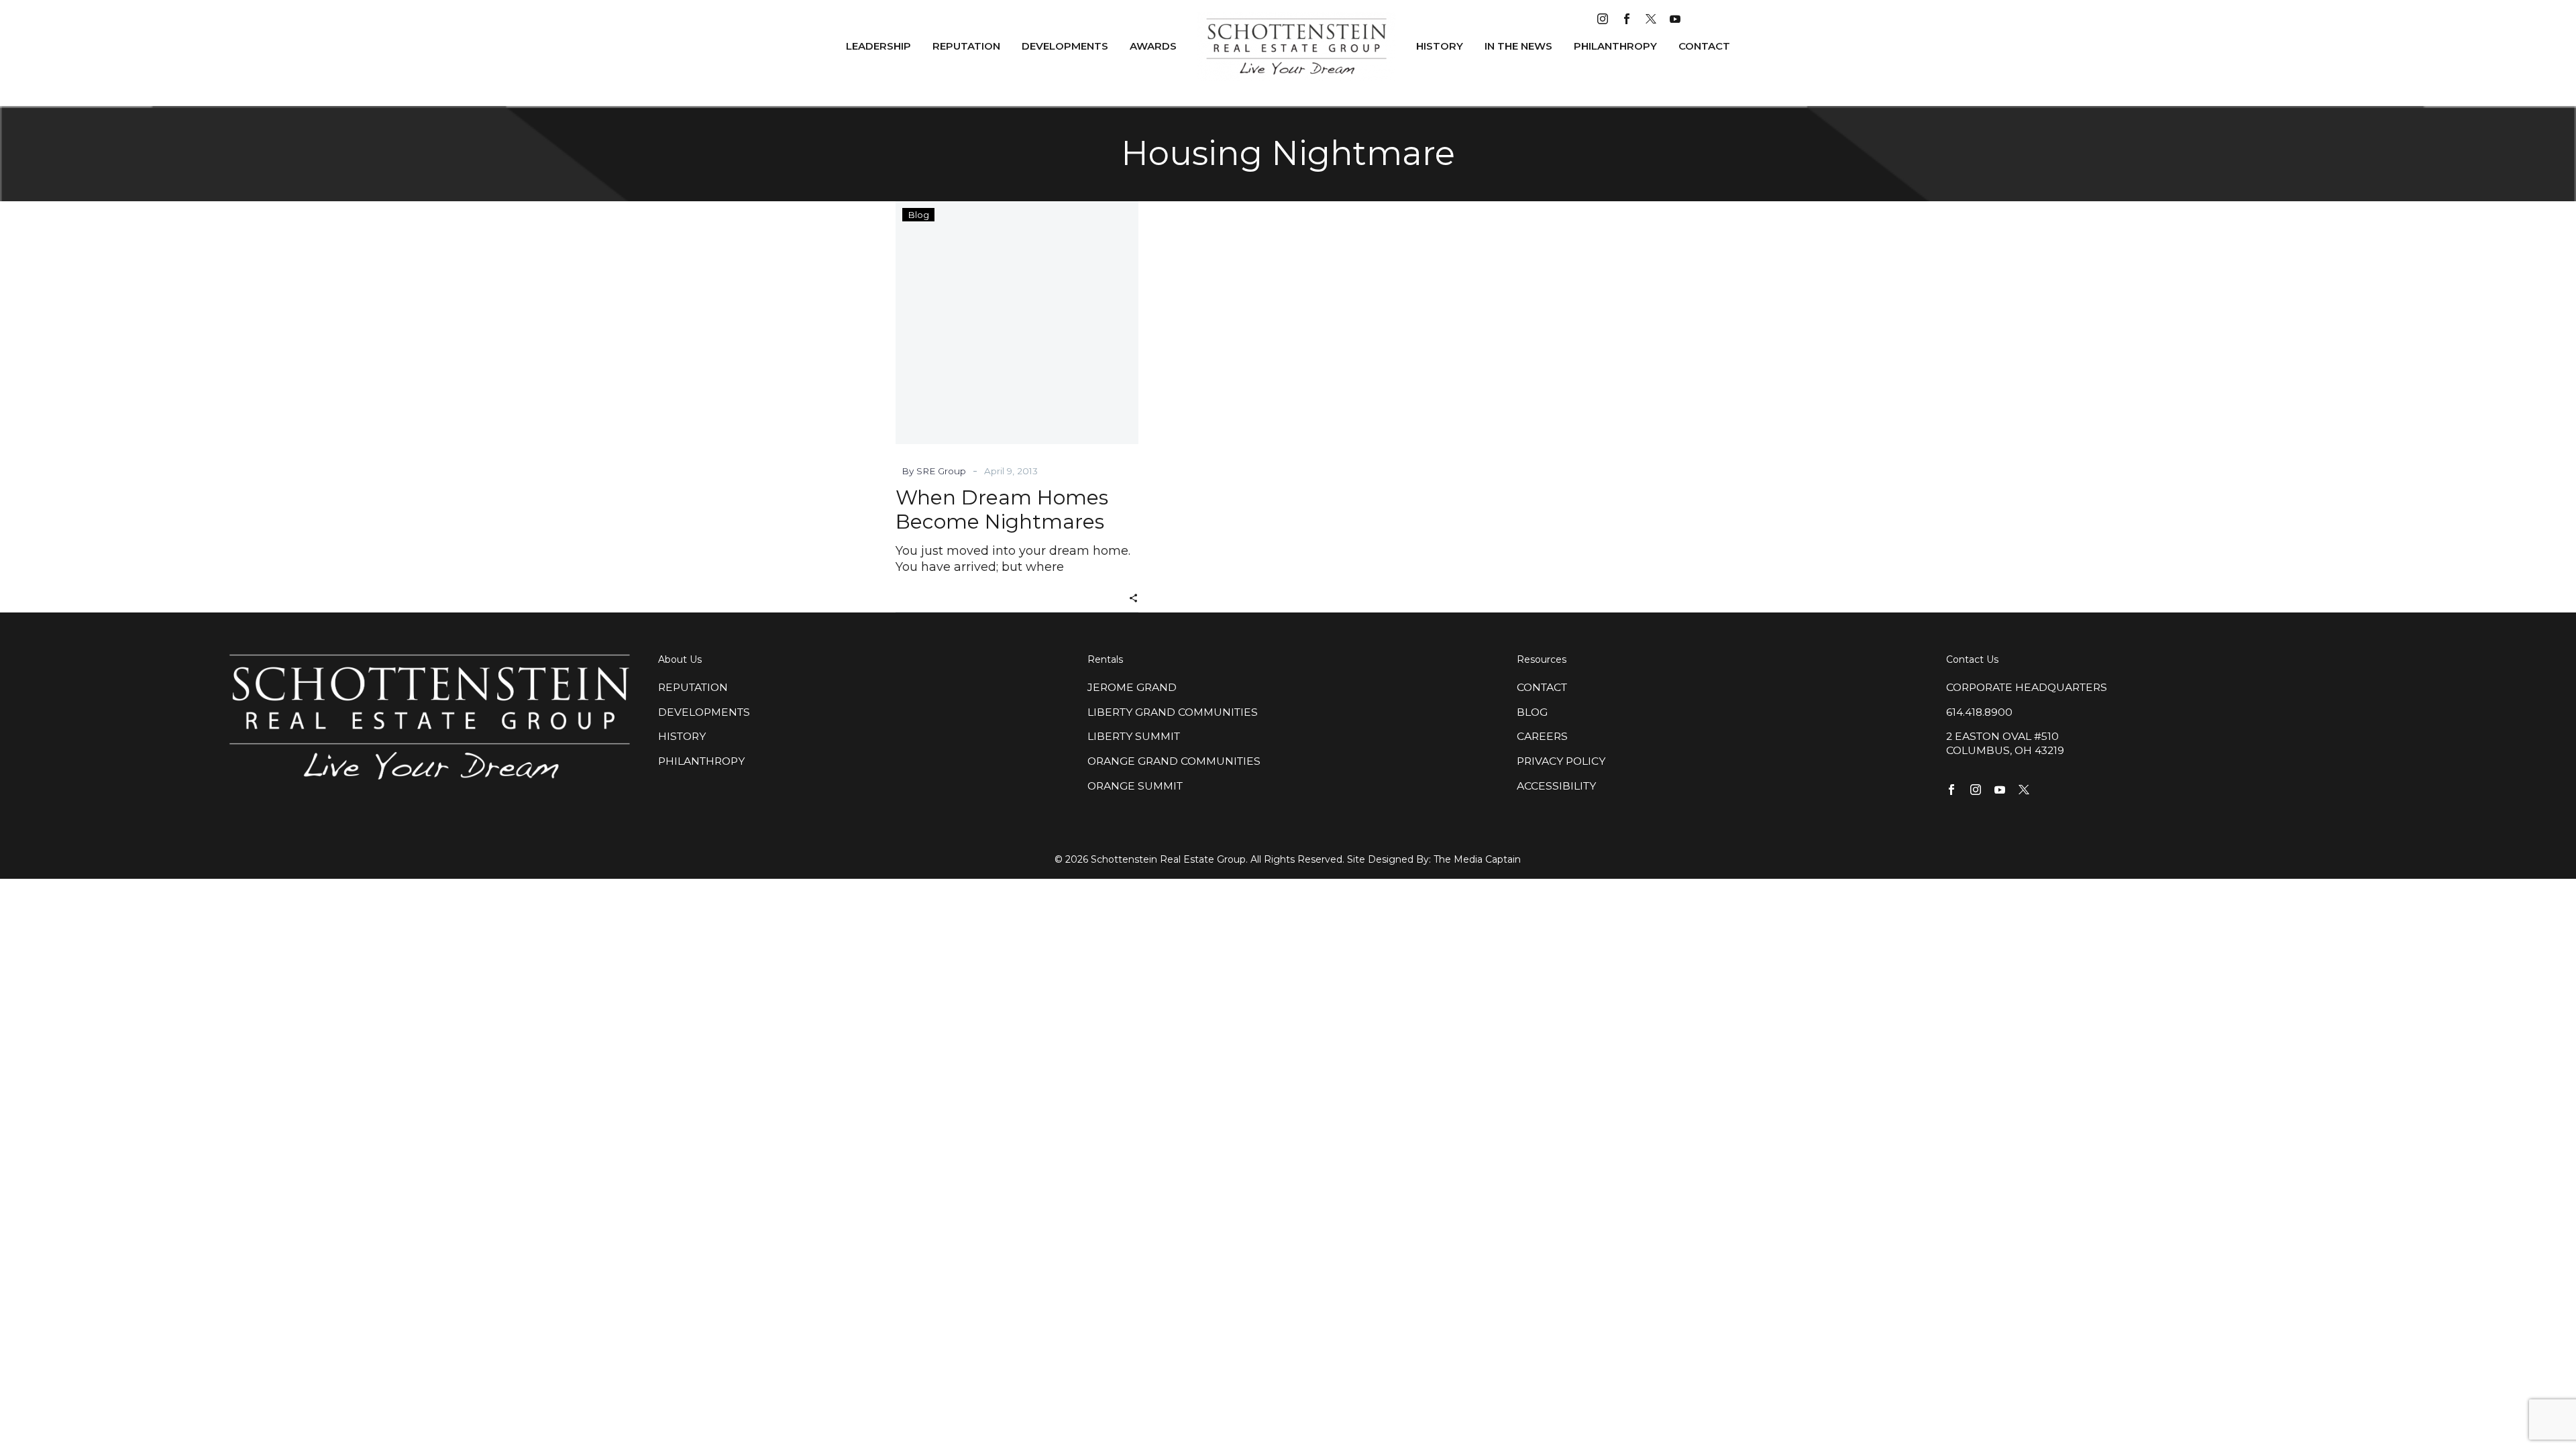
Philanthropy (1615, 46)
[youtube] (1675, 19)
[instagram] (1603, 19)
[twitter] (1651, 19)
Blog (918, 215)
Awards (1153, 46)
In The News (1518, 46)
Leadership (878, 46)
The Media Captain (1477, 859)
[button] (1133, 597)
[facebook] (1627, 19)
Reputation (966, 46)
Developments (1065, 46)
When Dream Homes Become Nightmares (1002, 509)
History (1440, 46)
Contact (1704, 46)
